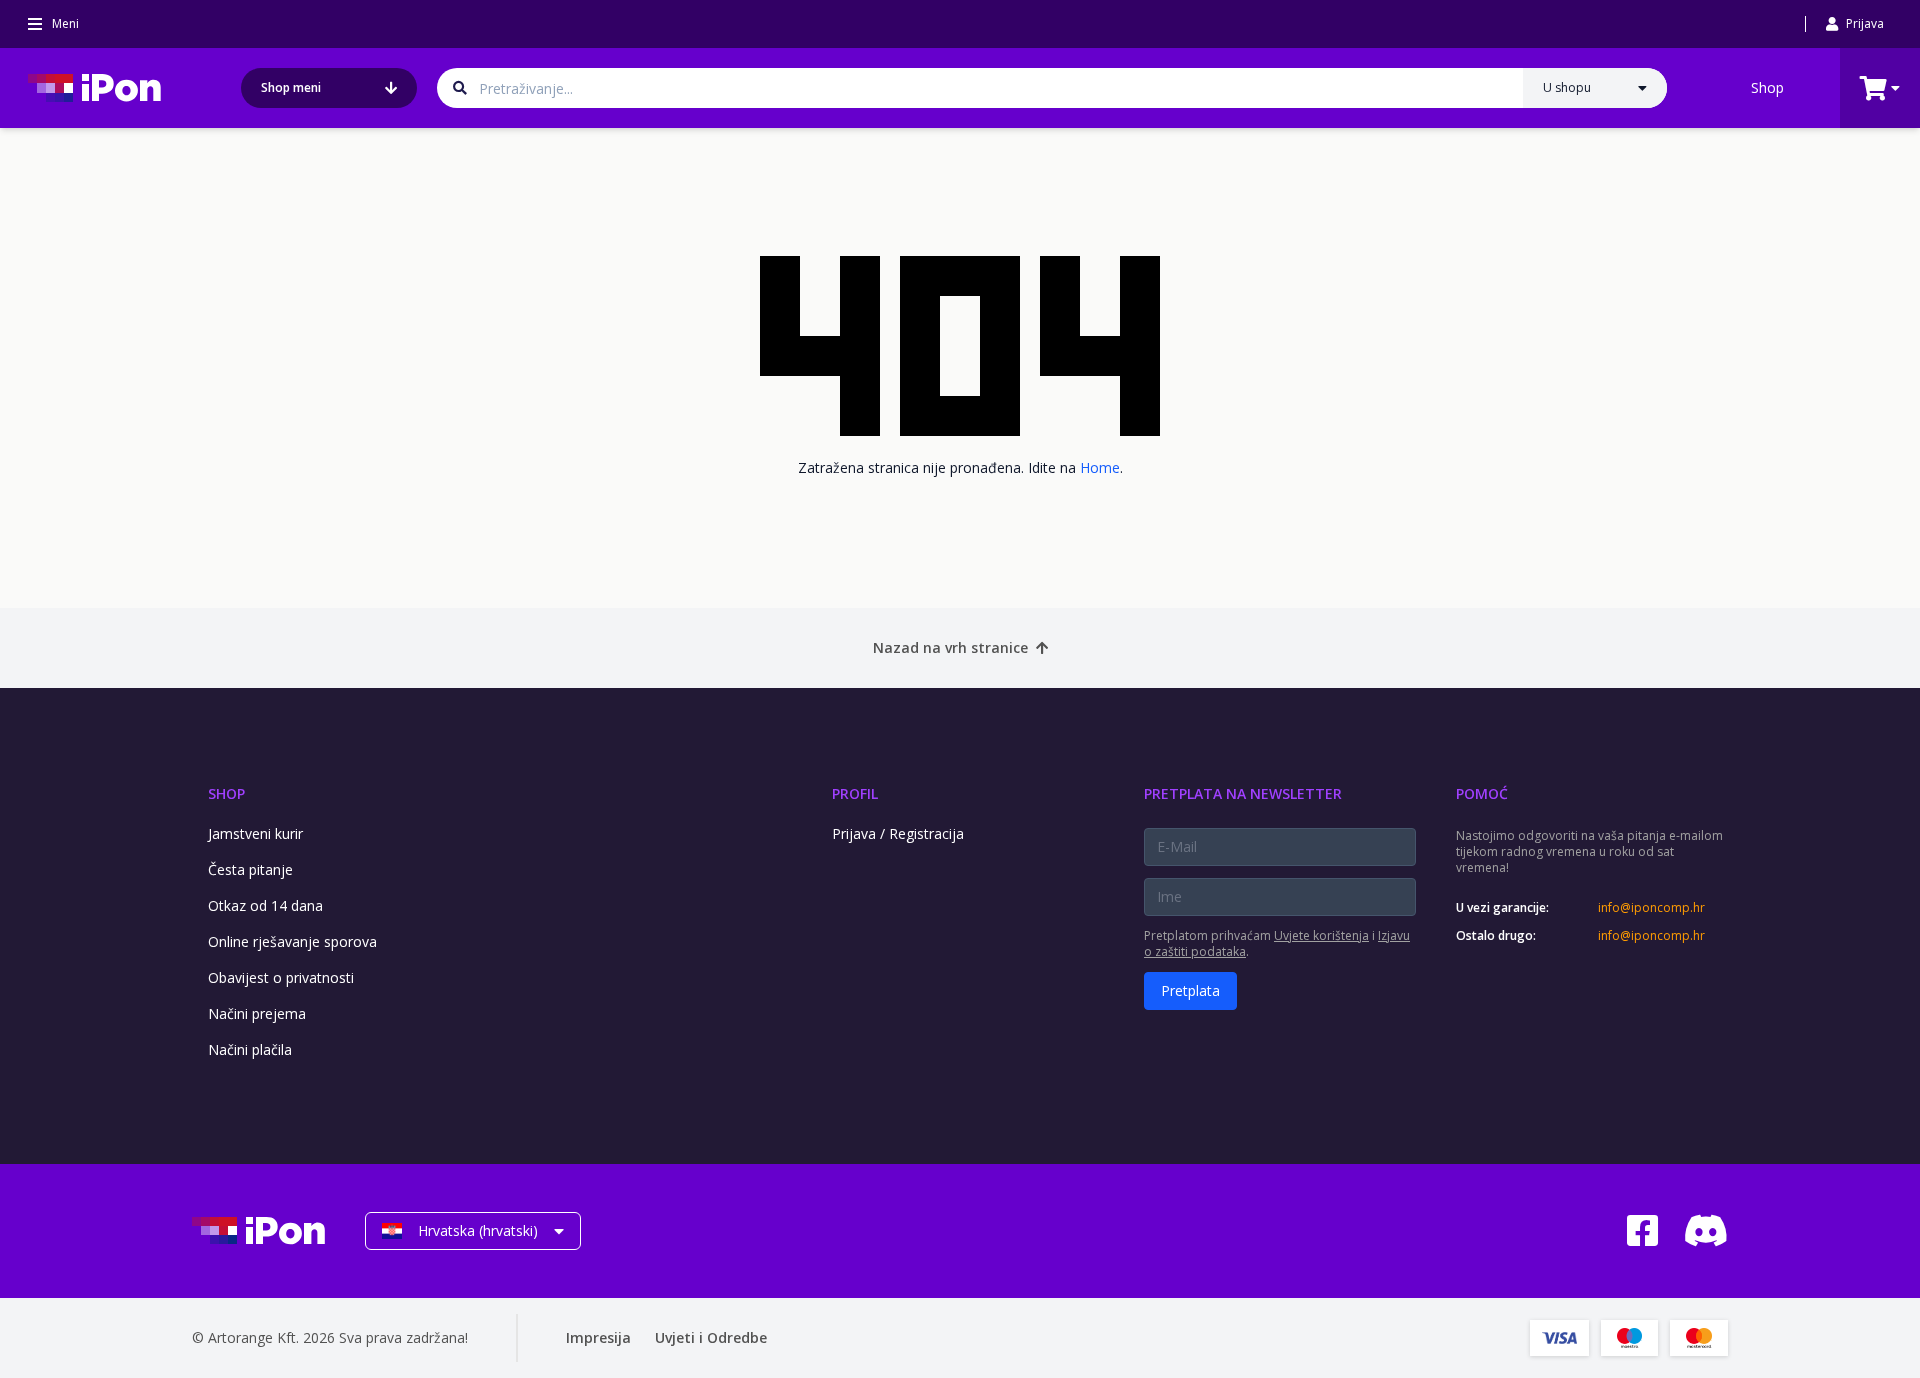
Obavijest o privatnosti (281, 977)
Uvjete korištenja (1321, 935)
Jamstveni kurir (255, 833)
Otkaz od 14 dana (265, 905)
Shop (1767, 87)
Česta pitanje (250, 869)
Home (1100, 467)
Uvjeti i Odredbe (711, 1337)
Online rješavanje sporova (292, 941)
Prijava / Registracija (898, 833)
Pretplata (1190, 990)
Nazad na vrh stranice (950, 647)
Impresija (598, 1337)
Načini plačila (250, 1049)
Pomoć (1482, 793)
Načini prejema (257, 1013)
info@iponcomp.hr (1651, 908)
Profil (855, 793)
